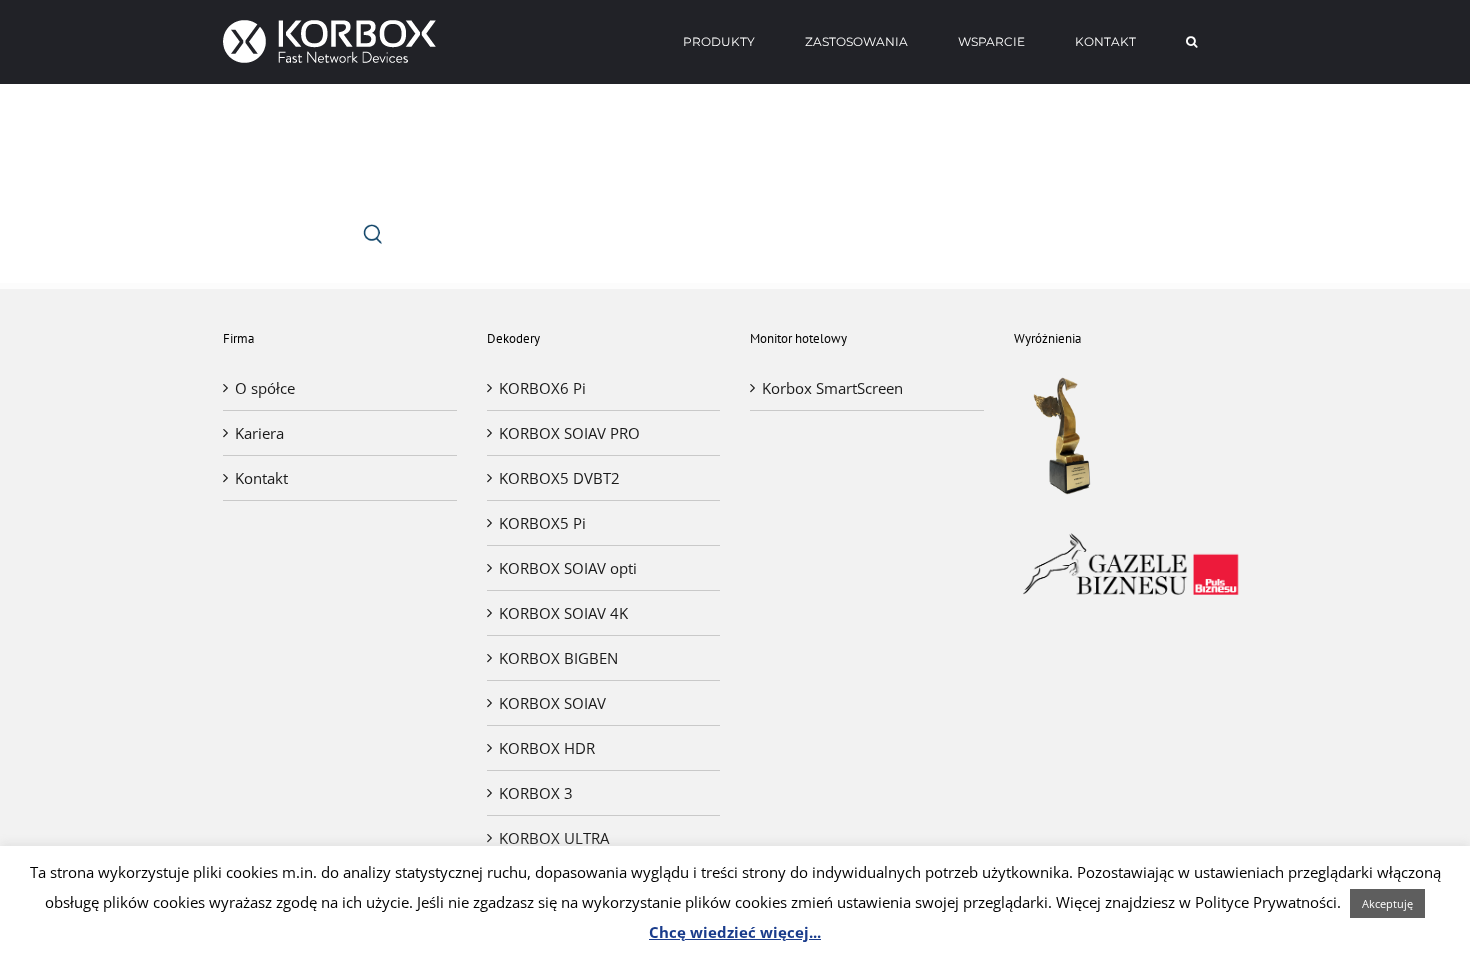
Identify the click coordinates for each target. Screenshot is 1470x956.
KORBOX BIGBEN (558, 658)
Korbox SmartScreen (832, 388)
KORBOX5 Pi (542, 523)
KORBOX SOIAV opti (568, 568)
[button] (1191, 42)
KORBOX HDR (547, 748)
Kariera (259, 433)
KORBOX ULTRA (554, 838)
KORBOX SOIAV (552, 703)
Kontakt (261, 478)
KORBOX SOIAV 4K (563, 613)
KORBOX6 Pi (542, 388)
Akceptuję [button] (1387, 903)
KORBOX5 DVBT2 (559, 478)
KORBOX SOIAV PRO (569, 433)
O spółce (265, 388)
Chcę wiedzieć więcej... (735, 932)
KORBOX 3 (536, 793)
